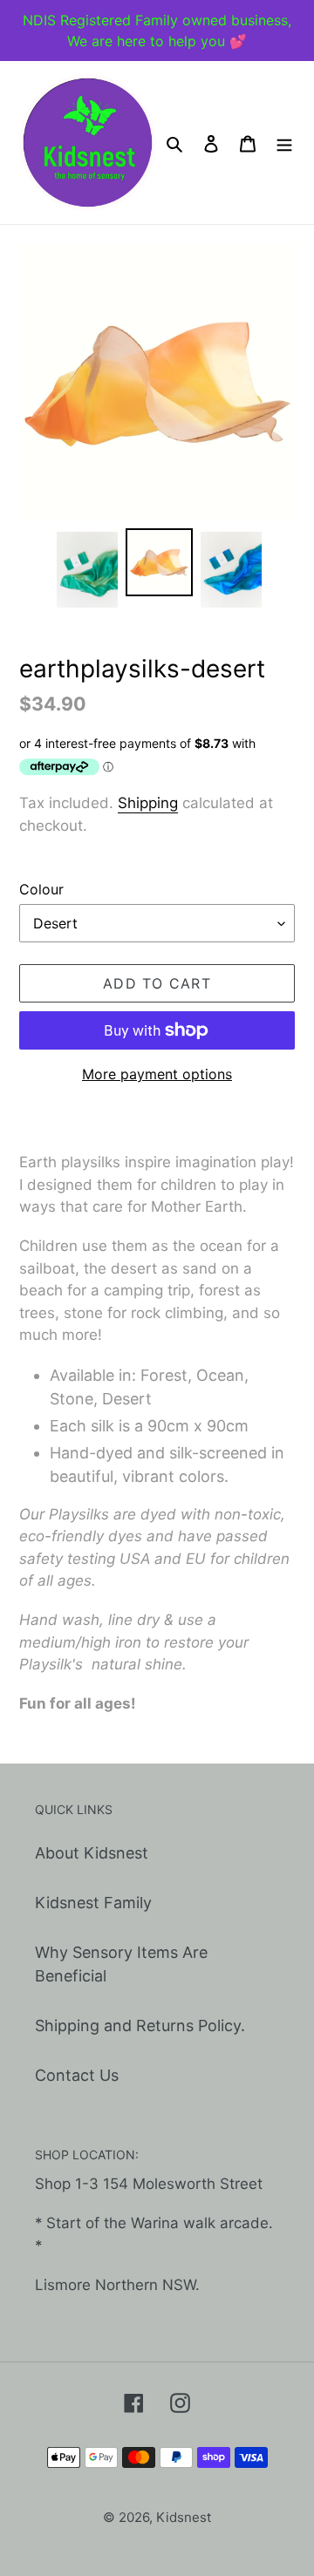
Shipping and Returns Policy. (140, 2025)
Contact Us (77, 2075)
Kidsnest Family (93, 1903)
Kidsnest (184, 2517)
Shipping (148, 803)
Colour (41, 889)
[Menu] (284, 143)
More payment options (157, 1074)
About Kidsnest (92, 1853)
